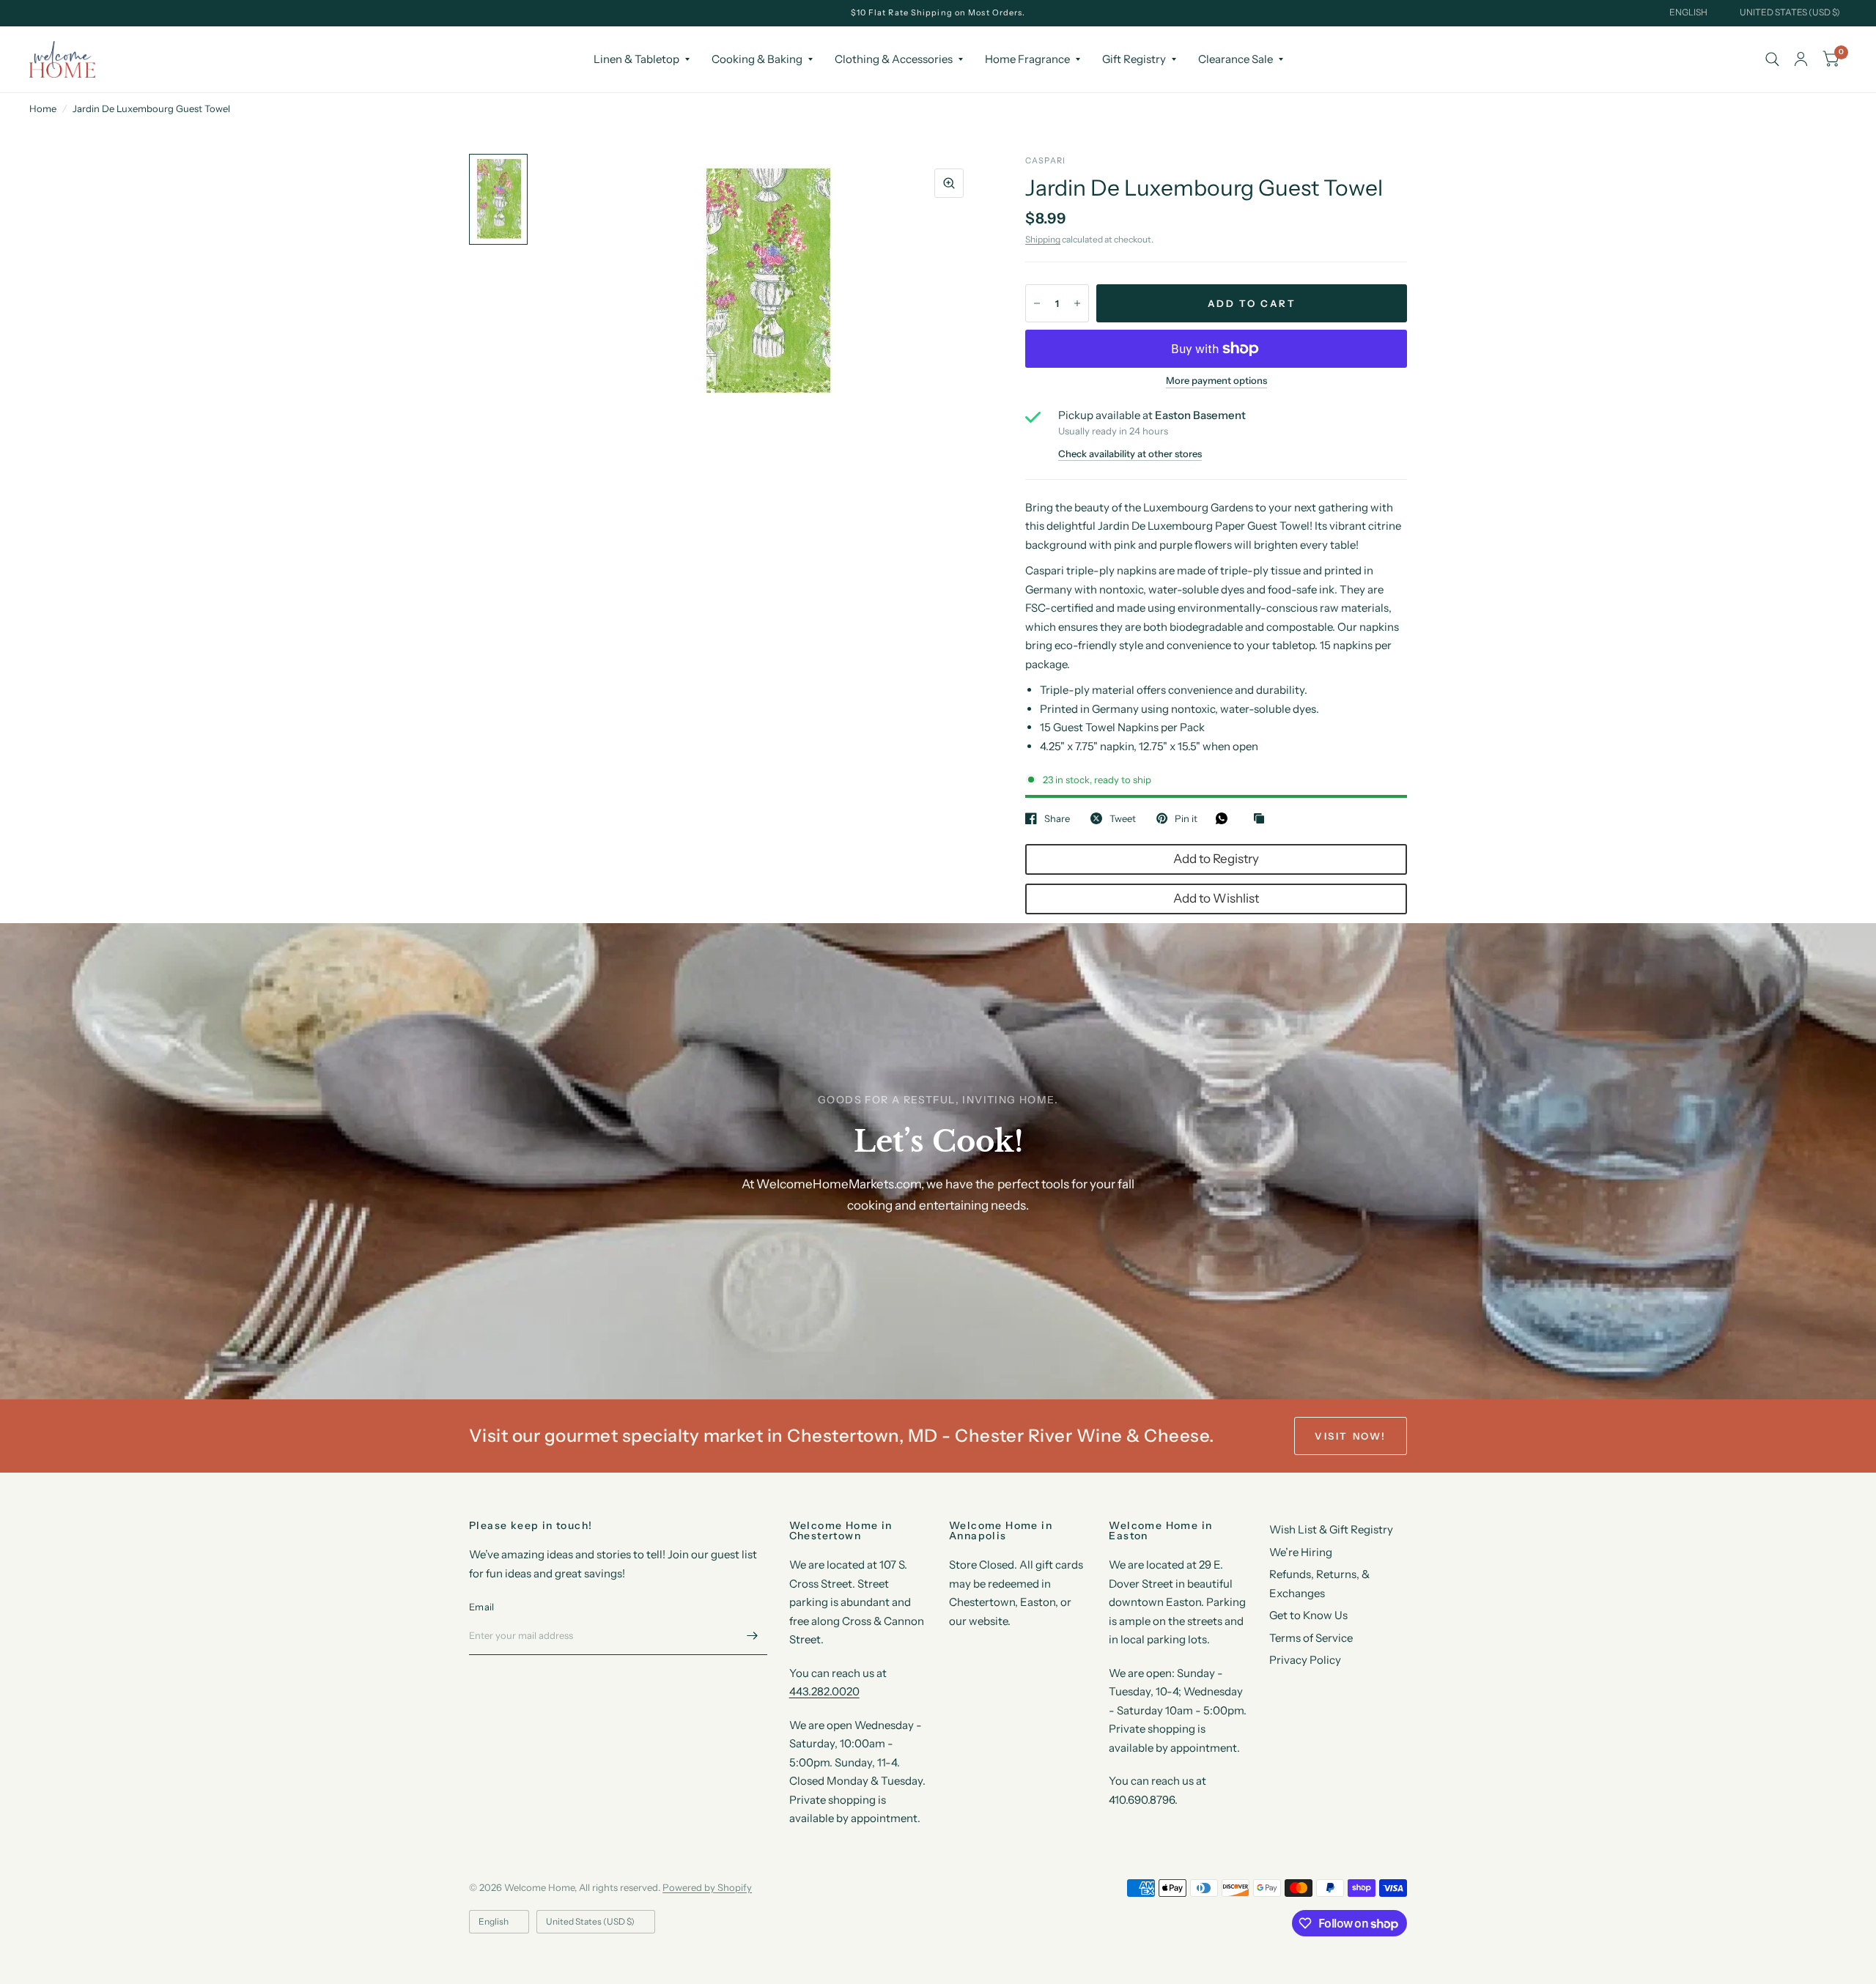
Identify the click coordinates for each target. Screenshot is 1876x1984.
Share (1057, 818)
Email (481, 1607)
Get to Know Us (1308, 1615)
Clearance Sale (1236, 59)
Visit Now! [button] (1351, 1436)
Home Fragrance (1027, 59)
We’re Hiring (1301, 1552)
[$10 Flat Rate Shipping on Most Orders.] (938, 13)
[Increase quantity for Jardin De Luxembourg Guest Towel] (1077, 303)
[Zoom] (949, 183)
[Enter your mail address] (753, 1636)
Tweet (1123, 818)
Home (43, 108)
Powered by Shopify (707, 1887)
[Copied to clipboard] (1263, 819)
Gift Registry (1134, 59)
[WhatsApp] (1225, 818)
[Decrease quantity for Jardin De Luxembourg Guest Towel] (1037, 303)
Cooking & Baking (757, 59)
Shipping (1043, 239)
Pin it (1186, 818)
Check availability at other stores (1130, 454)
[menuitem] (642, 59)
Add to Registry (1216, 859)
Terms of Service (1311, 1638)
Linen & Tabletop (636, 59)
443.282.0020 (824, 1691)
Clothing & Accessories (894, 59)
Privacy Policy (1305, 1660)
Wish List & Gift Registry (1331, 1529)
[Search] (1772, 59)
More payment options (1216, 380)
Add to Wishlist (1216, 898)
